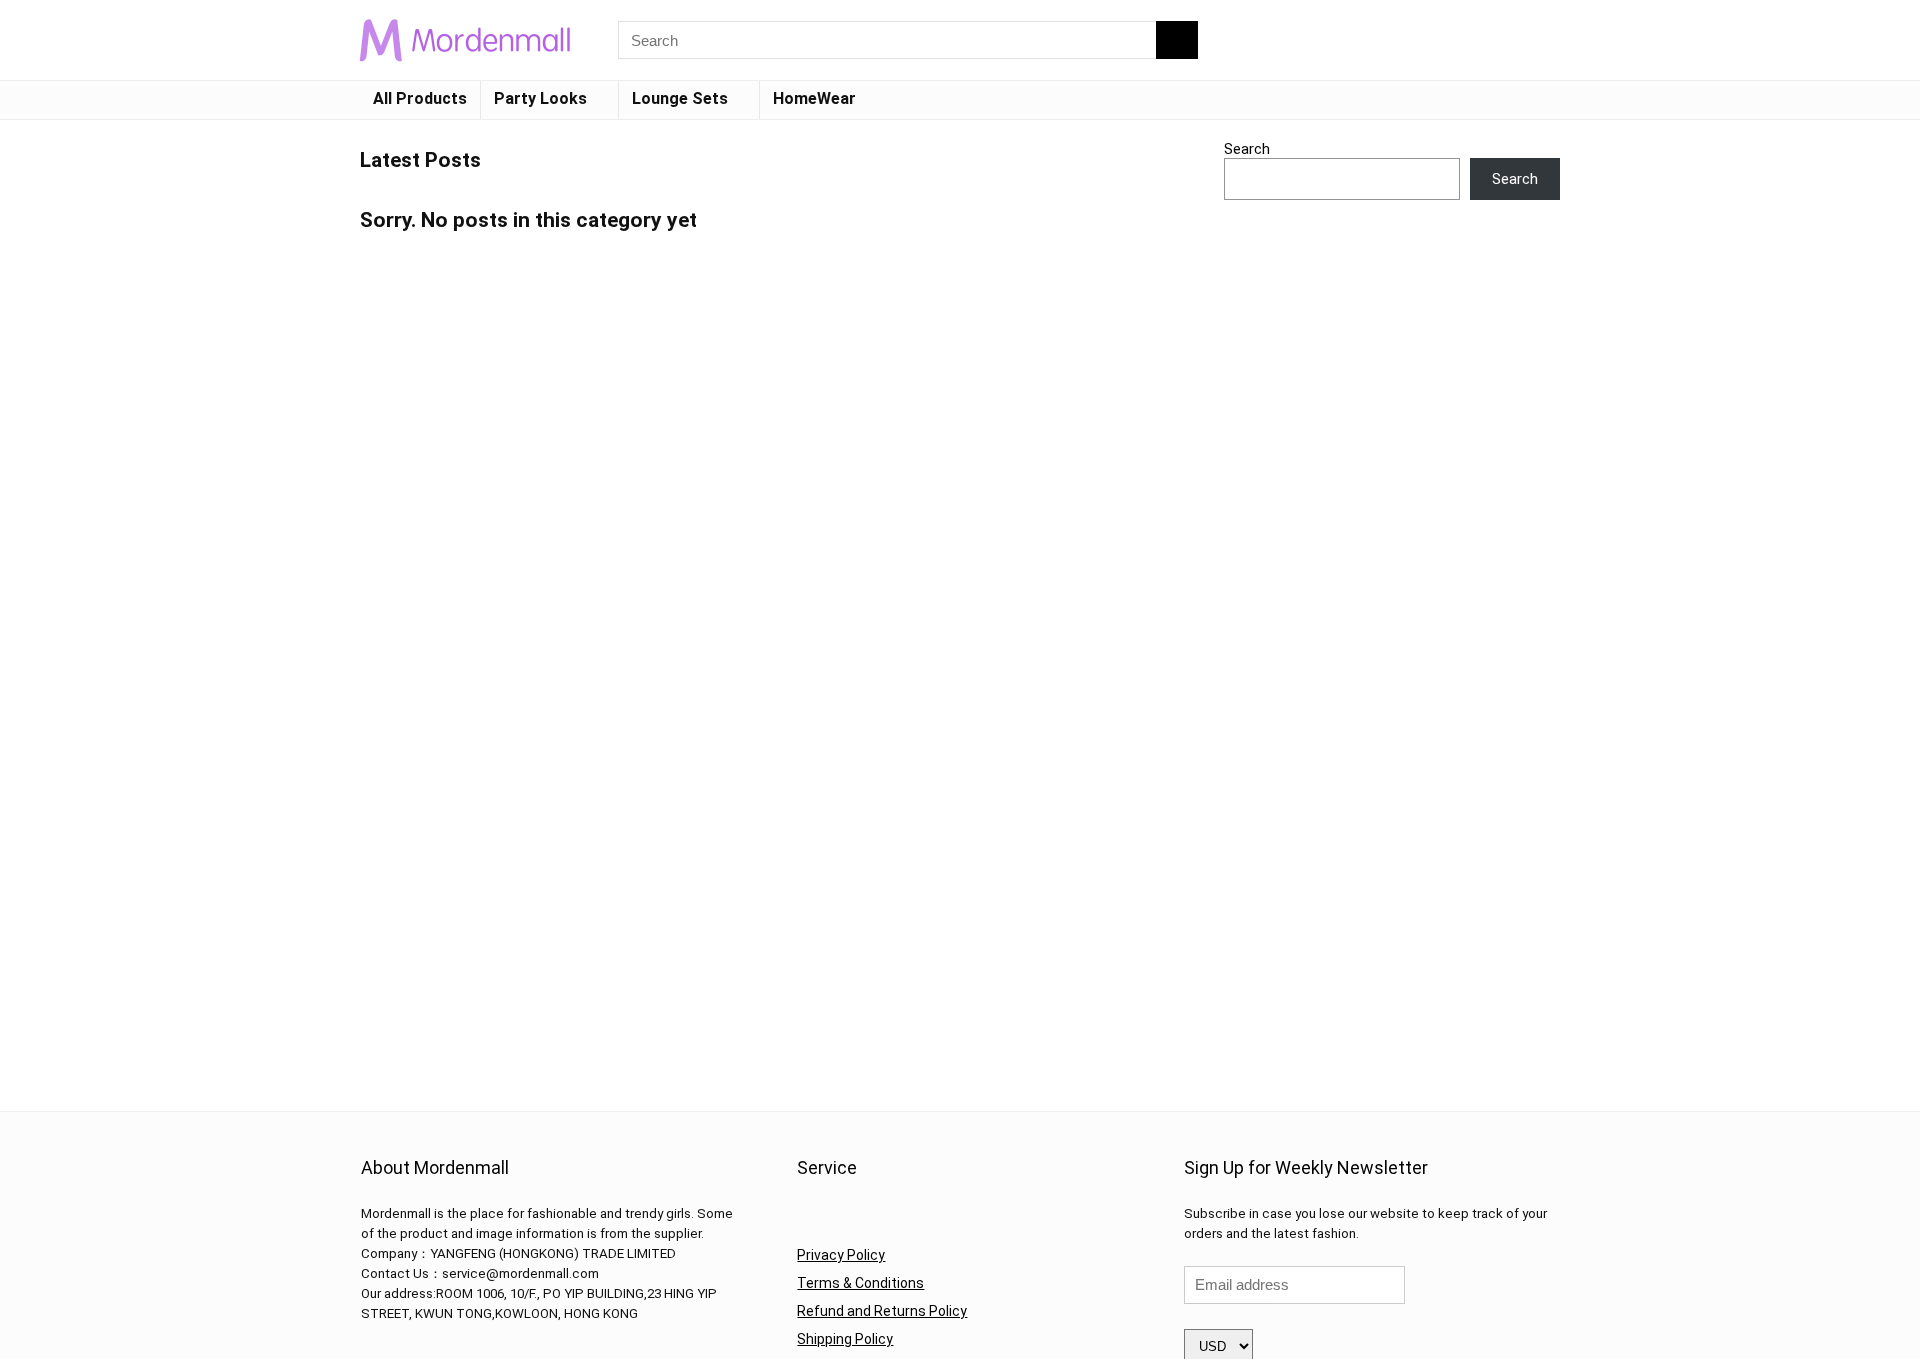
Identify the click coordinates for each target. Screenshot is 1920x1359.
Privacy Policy (841, 1255)
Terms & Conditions (860, 1283)
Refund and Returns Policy (882, 1311)
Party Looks (540, 98)
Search (1247, 149)
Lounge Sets (680, 98)
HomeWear (814, 98)
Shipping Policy (845, 1339)
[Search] (1177, 40)
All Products (420, 98)
